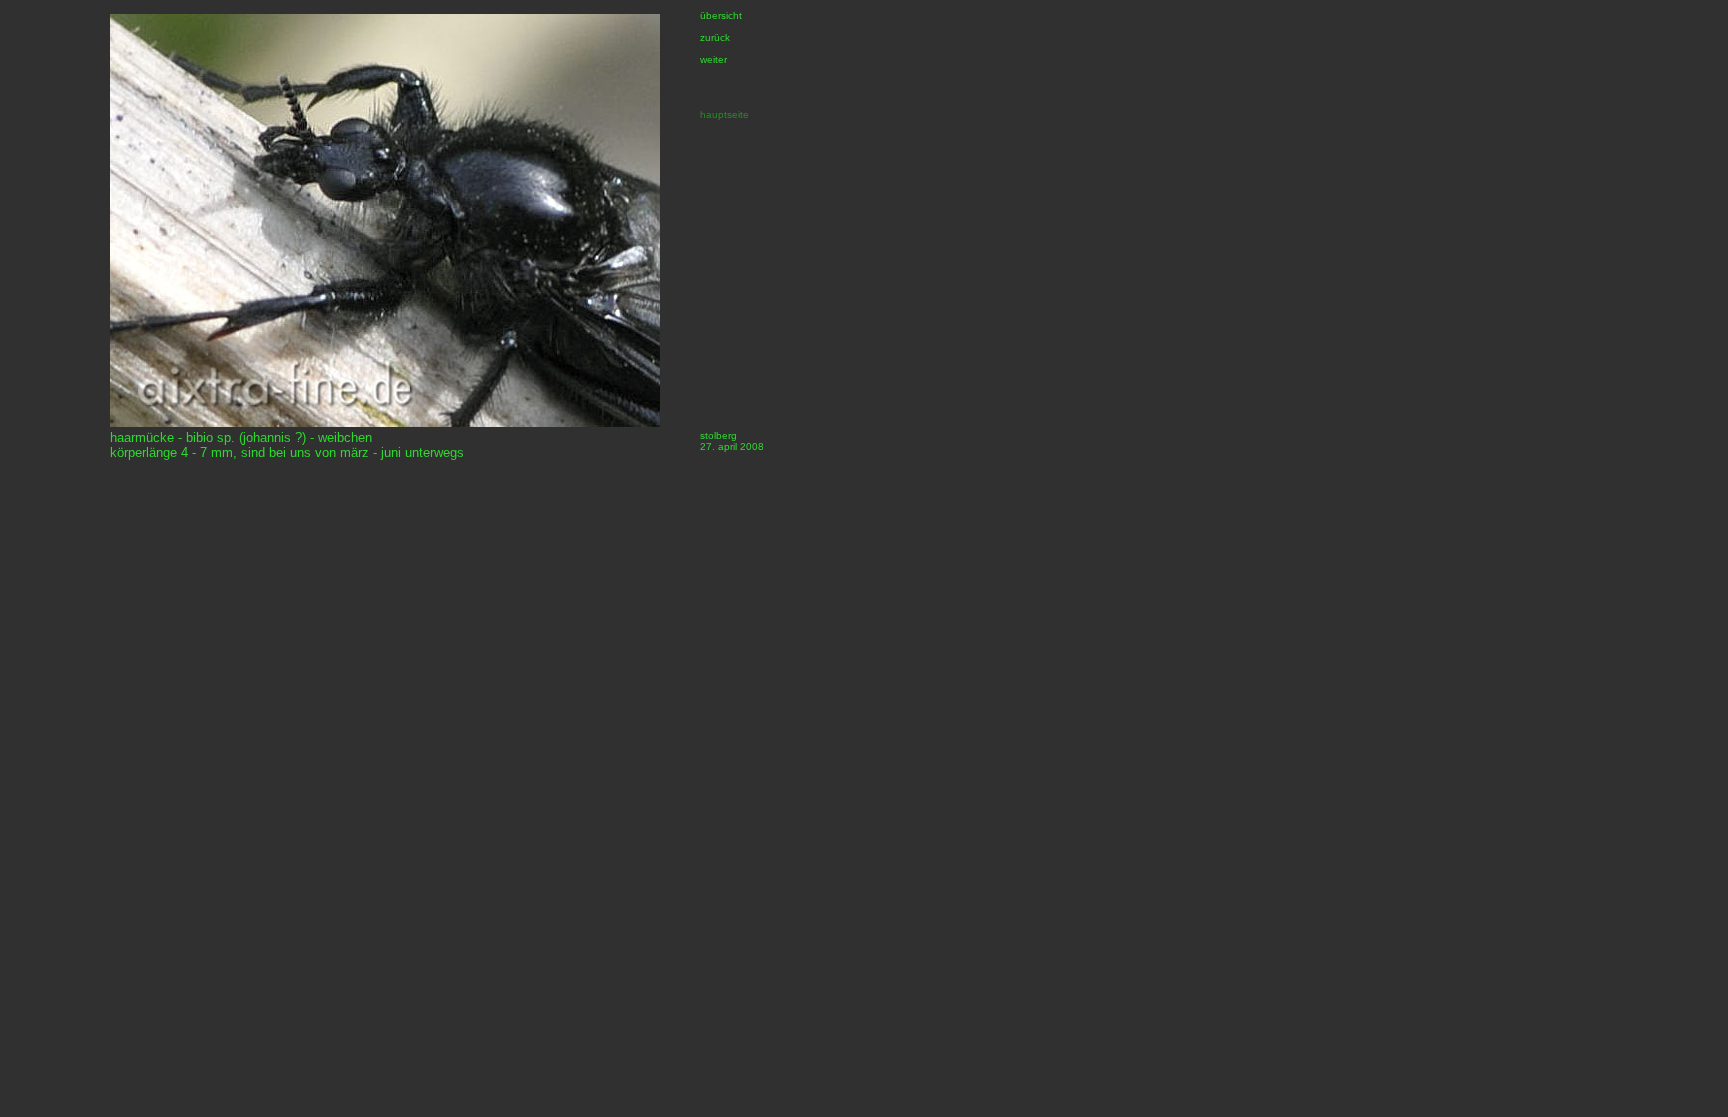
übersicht (721, 15)
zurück (715, 37)
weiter (713, 59)
